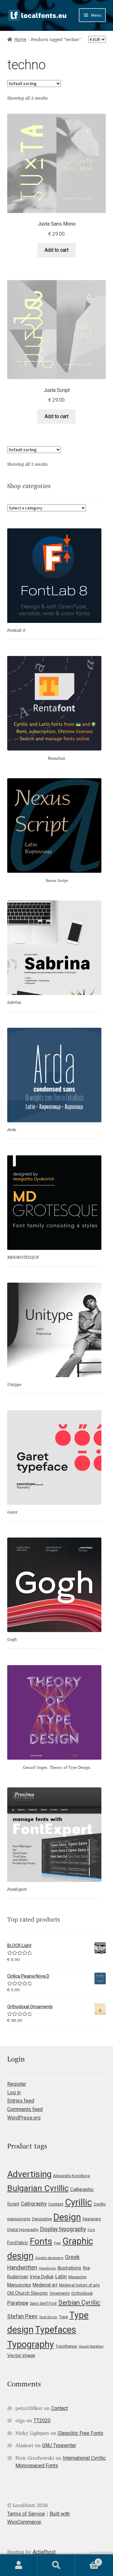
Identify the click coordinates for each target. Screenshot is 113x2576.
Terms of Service (26, 2514)
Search (56, 2565)
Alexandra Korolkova (72, 2176)
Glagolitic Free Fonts (81, 2433)
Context (56, 2204)
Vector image (21, 2355)
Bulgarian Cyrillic (38, 2188)
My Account (19, 2565)
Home (20, 39)
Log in (14, 2093)
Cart (87, 2560)
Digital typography (23, 2230)
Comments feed (25, 2109)
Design (67, 2217)
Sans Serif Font (43, 2303)
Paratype (18, 2303)
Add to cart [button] (56, 250)
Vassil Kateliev (91, 2346)
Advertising (29, 2174)
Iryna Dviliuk (42, 2277)
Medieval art (45, 2285)
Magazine (77, 2277)
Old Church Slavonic (28, 2293)
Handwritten (22, 2268)
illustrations (69, 2268)
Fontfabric (18, 2243)
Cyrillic (78, 2202)
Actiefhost (44, 2552)
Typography (31, 2344)
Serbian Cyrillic (79, 2303)
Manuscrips (19, 2285)
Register (17, 2084)
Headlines (47, 2268)
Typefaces (56, 2330)
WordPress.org (24, 2118)
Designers (92, 2219)
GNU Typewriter (59, 2445)
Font (91, 2230)
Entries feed (21, 2101)
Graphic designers (49, 2258)
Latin (61, 2276)
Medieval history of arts (79, 2285)
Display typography (63, 2229)
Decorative (42, 2219)
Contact (59, 2408)
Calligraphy (34, 2204)
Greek (72, 2257)
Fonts (41, 2241)
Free (57, 2243)
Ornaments (60, 2293)
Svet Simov (48, 2317)
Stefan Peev (22, 2316)
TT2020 (42, 2421)
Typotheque (66, 2346)
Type (63, 2317)
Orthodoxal (82, 2293)
